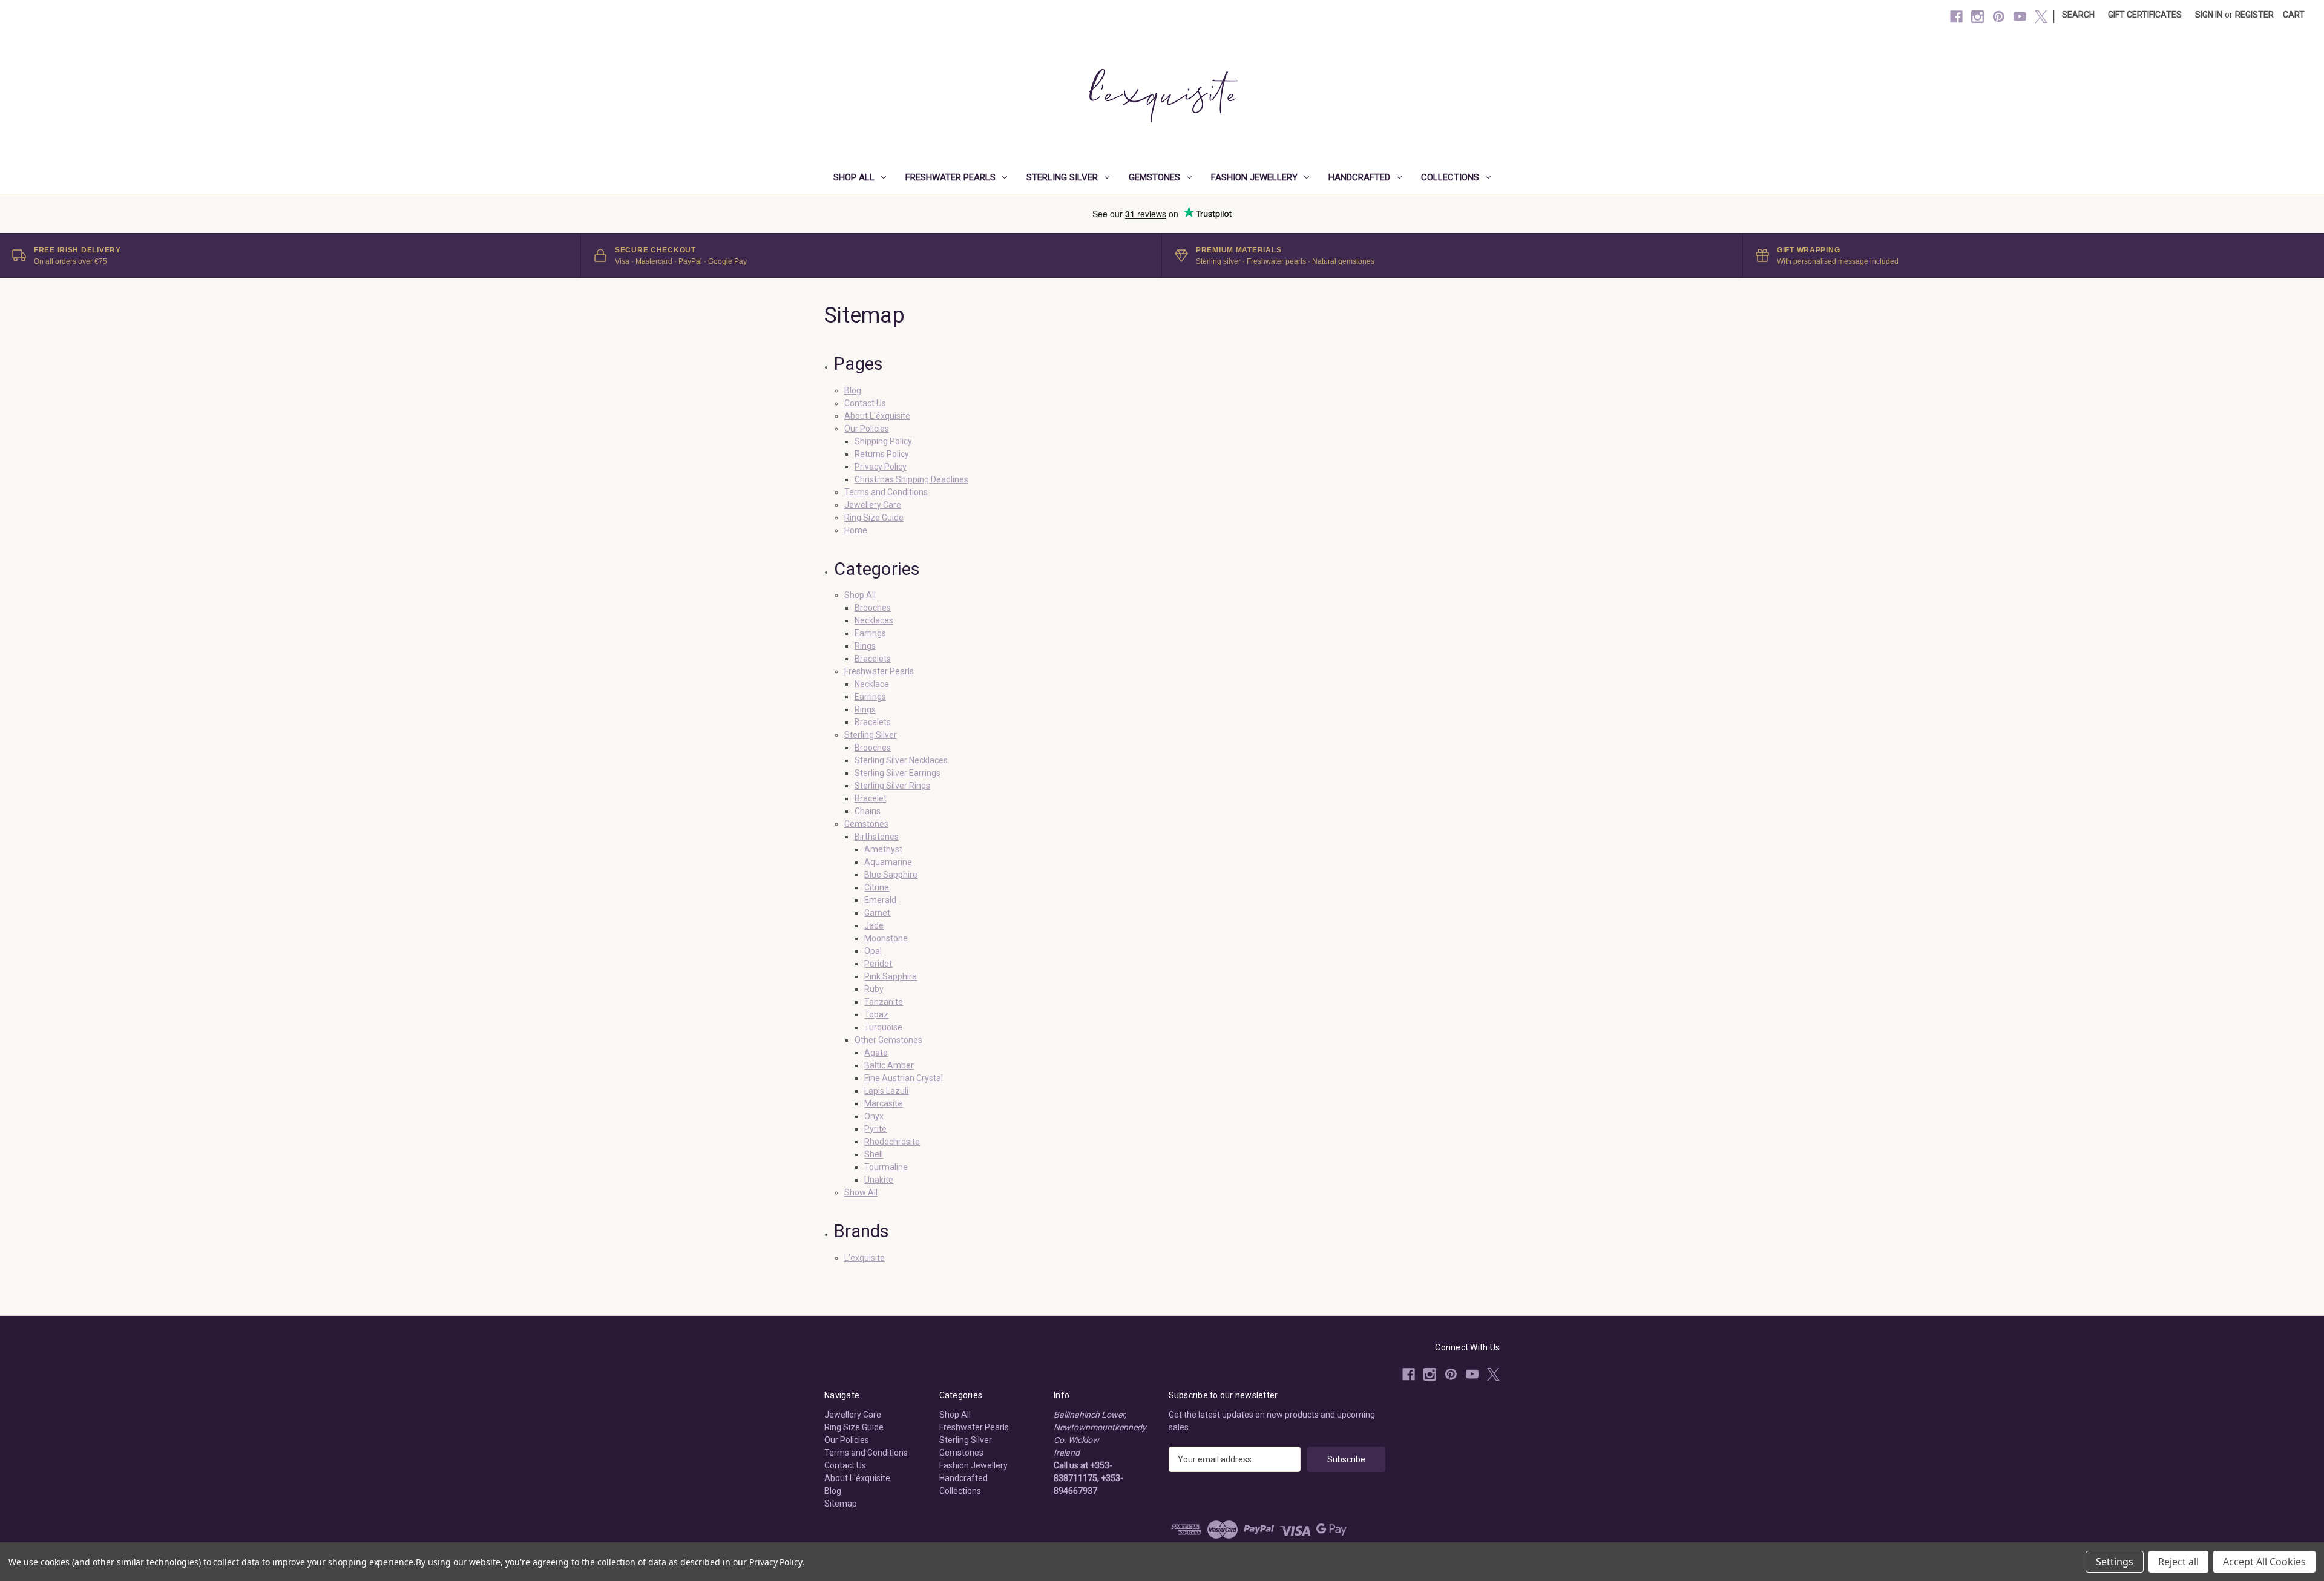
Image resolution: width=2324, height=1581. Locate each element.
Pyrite (875, 1129)
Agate (876, 1053)
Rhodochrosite (892, 1142)
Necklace (872, 684)
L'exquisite (865, 1258)
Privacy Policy (881, 467)
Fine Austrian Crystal (904, 1078)
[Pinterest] (1999, 17)
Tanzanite (884, 1002)
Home (856, 530)
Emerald (880, 900)
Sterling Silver (1062, 177)
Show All (861, 1192)
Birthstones (877, 837)
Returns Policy (882, 454)
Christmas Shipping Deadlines (911, 479)
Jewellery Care (873, 505)
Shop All (854, 177)
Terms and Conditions (886, 492)
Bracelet (871, 798)
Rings (865, 646)
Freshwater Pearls (950, 177)
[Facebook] (1956, 17)
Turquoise (883, 1027)
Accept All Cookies (2264, 1562)
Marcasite (883, 1103)
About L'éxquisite (877, 416)
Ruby (874, 989)
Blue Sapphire (891, 875)
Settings (2115, 1562)
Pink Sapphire (891, 976)
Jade (874, 925)
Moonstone (886, 938)
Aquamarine (888, 862)
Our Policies (867, 429)
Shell (874, 1154)
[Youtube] (2020, 17)
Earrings (870, 633)
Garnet (877, 913)
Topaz (876, 1014)
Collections (1450, 177)
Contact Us (865, 403)
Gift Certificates (2145, 15)
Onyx (874, 1116)
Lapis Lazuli (886, 1091)
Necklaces (874, 620)
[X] (2041, 17)
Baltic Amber (889, 1065)
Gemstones (1154, 177)
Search (2078, 15)
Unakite (879, 1180)
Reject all (2178, 1562)
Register (2254, 15)
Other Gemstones (888, 1040)
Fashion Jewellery (1254, 177)
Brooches (873, 608)
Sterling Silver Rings (892, 786)
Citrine (877, 887)
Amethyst (883, 849)
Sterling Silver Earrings (898, 773)
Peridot (878, 964)
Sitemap (841, 1504)
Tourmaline (886, 1167)
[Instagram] (1978, 17)
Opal (873, 951)
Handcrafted (1359, 177)
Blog (853, 390)
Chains (868, 811)
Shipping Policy (883, 441)
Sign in (2209, 15)
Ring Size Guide (874, 518)
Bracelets (873, 659)
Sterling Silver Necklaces (901, 760)
